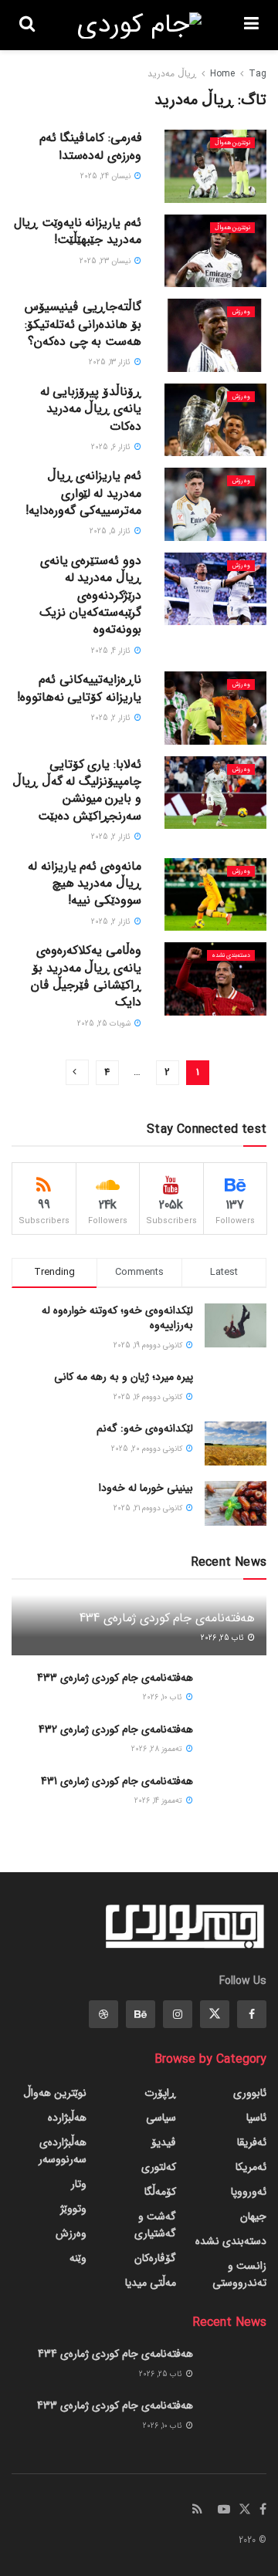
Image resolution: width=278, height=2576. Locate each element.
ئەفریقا (252, 2142)
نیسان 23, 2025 (106, 261)
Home (222, 74)
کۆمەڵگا (160, 2192)
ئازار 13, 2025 (111, 362)
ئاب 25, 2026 (224, 1638)
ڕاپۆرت (160, 2093)
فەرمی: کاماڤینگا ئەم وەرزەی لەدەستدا (90, 146)
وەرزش (241, 312)
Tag (258, 74)
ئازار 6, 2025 (112, 447)
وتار (79, 2184)
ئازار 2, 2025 (112, 718)
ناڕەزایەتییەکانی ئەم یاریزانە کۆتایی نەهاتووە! (79, 688)
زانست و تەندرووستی (239, 2274)
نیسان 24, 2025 (107, 176)
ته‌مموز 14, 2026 (159, 1801)
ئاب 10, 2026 (164, 1697)
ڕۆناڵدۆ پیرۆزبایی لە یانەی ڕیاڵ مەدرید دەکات (91, 409)
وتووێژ (73, 2209)
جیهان (253, 2216)
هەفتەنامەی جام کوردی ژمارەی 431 (117, 1781)
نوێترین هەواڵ (232, 143)
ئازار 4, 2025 (112, 651)
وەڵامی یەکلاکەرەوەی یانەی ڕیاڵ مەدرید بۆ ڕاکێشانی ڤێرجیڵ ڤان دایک (86, 976)
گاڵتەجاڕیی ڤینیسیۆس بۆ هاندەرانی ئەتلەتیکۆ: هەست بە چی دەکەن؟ (83, 324)
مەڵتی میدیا (151, 2283)
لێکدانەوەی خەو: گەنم (145, 1428)
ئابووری (250, 2093)
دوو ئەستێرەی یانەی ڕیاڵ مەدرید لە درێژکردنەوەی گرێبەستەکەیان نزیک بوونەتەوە (90, 595)
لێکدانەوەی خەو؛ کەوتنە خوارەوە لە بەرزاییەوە (117, 1318)
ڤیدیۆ (164, 2142)
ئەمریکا (251, 2167)
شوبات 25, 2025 (105, 1024)
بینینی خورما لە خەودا (146, 1488)
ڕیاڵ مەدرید (172, 74)
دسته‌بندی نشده (231, 955)
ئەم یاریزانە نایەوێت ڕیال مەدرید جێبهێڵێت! (78, 231)
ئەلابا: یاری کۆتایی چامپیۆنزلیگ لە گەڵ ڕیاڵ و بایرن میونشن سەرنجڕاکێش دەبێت (77, 790)
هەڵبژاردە (67, 2118)
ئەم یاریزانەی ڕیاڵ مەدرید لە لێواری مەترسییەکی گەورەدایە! (83, 493)
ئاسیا (256, 2118)
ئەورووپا (249, 2192)
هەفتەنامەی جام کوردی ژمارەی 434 (167, 1618)
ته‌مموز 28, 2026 (158, 1749)
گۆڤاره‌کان (155, 2258)
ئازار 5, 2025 (111, 531)
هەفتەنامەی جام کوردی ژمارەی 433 (115, 1678)
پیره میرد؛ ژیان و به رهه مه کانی (124, 1377)
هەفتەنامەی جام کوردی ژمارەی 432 (116, 1729)
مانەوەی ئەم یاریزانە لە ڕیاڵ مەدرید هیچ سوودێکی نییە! (85, 884)
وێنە (78, 2258)
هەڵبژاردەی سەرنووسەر (63, 2151)
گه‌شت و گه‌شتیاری (155, 2225)
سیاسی (161, 2118)
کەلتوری (159, 2167)
